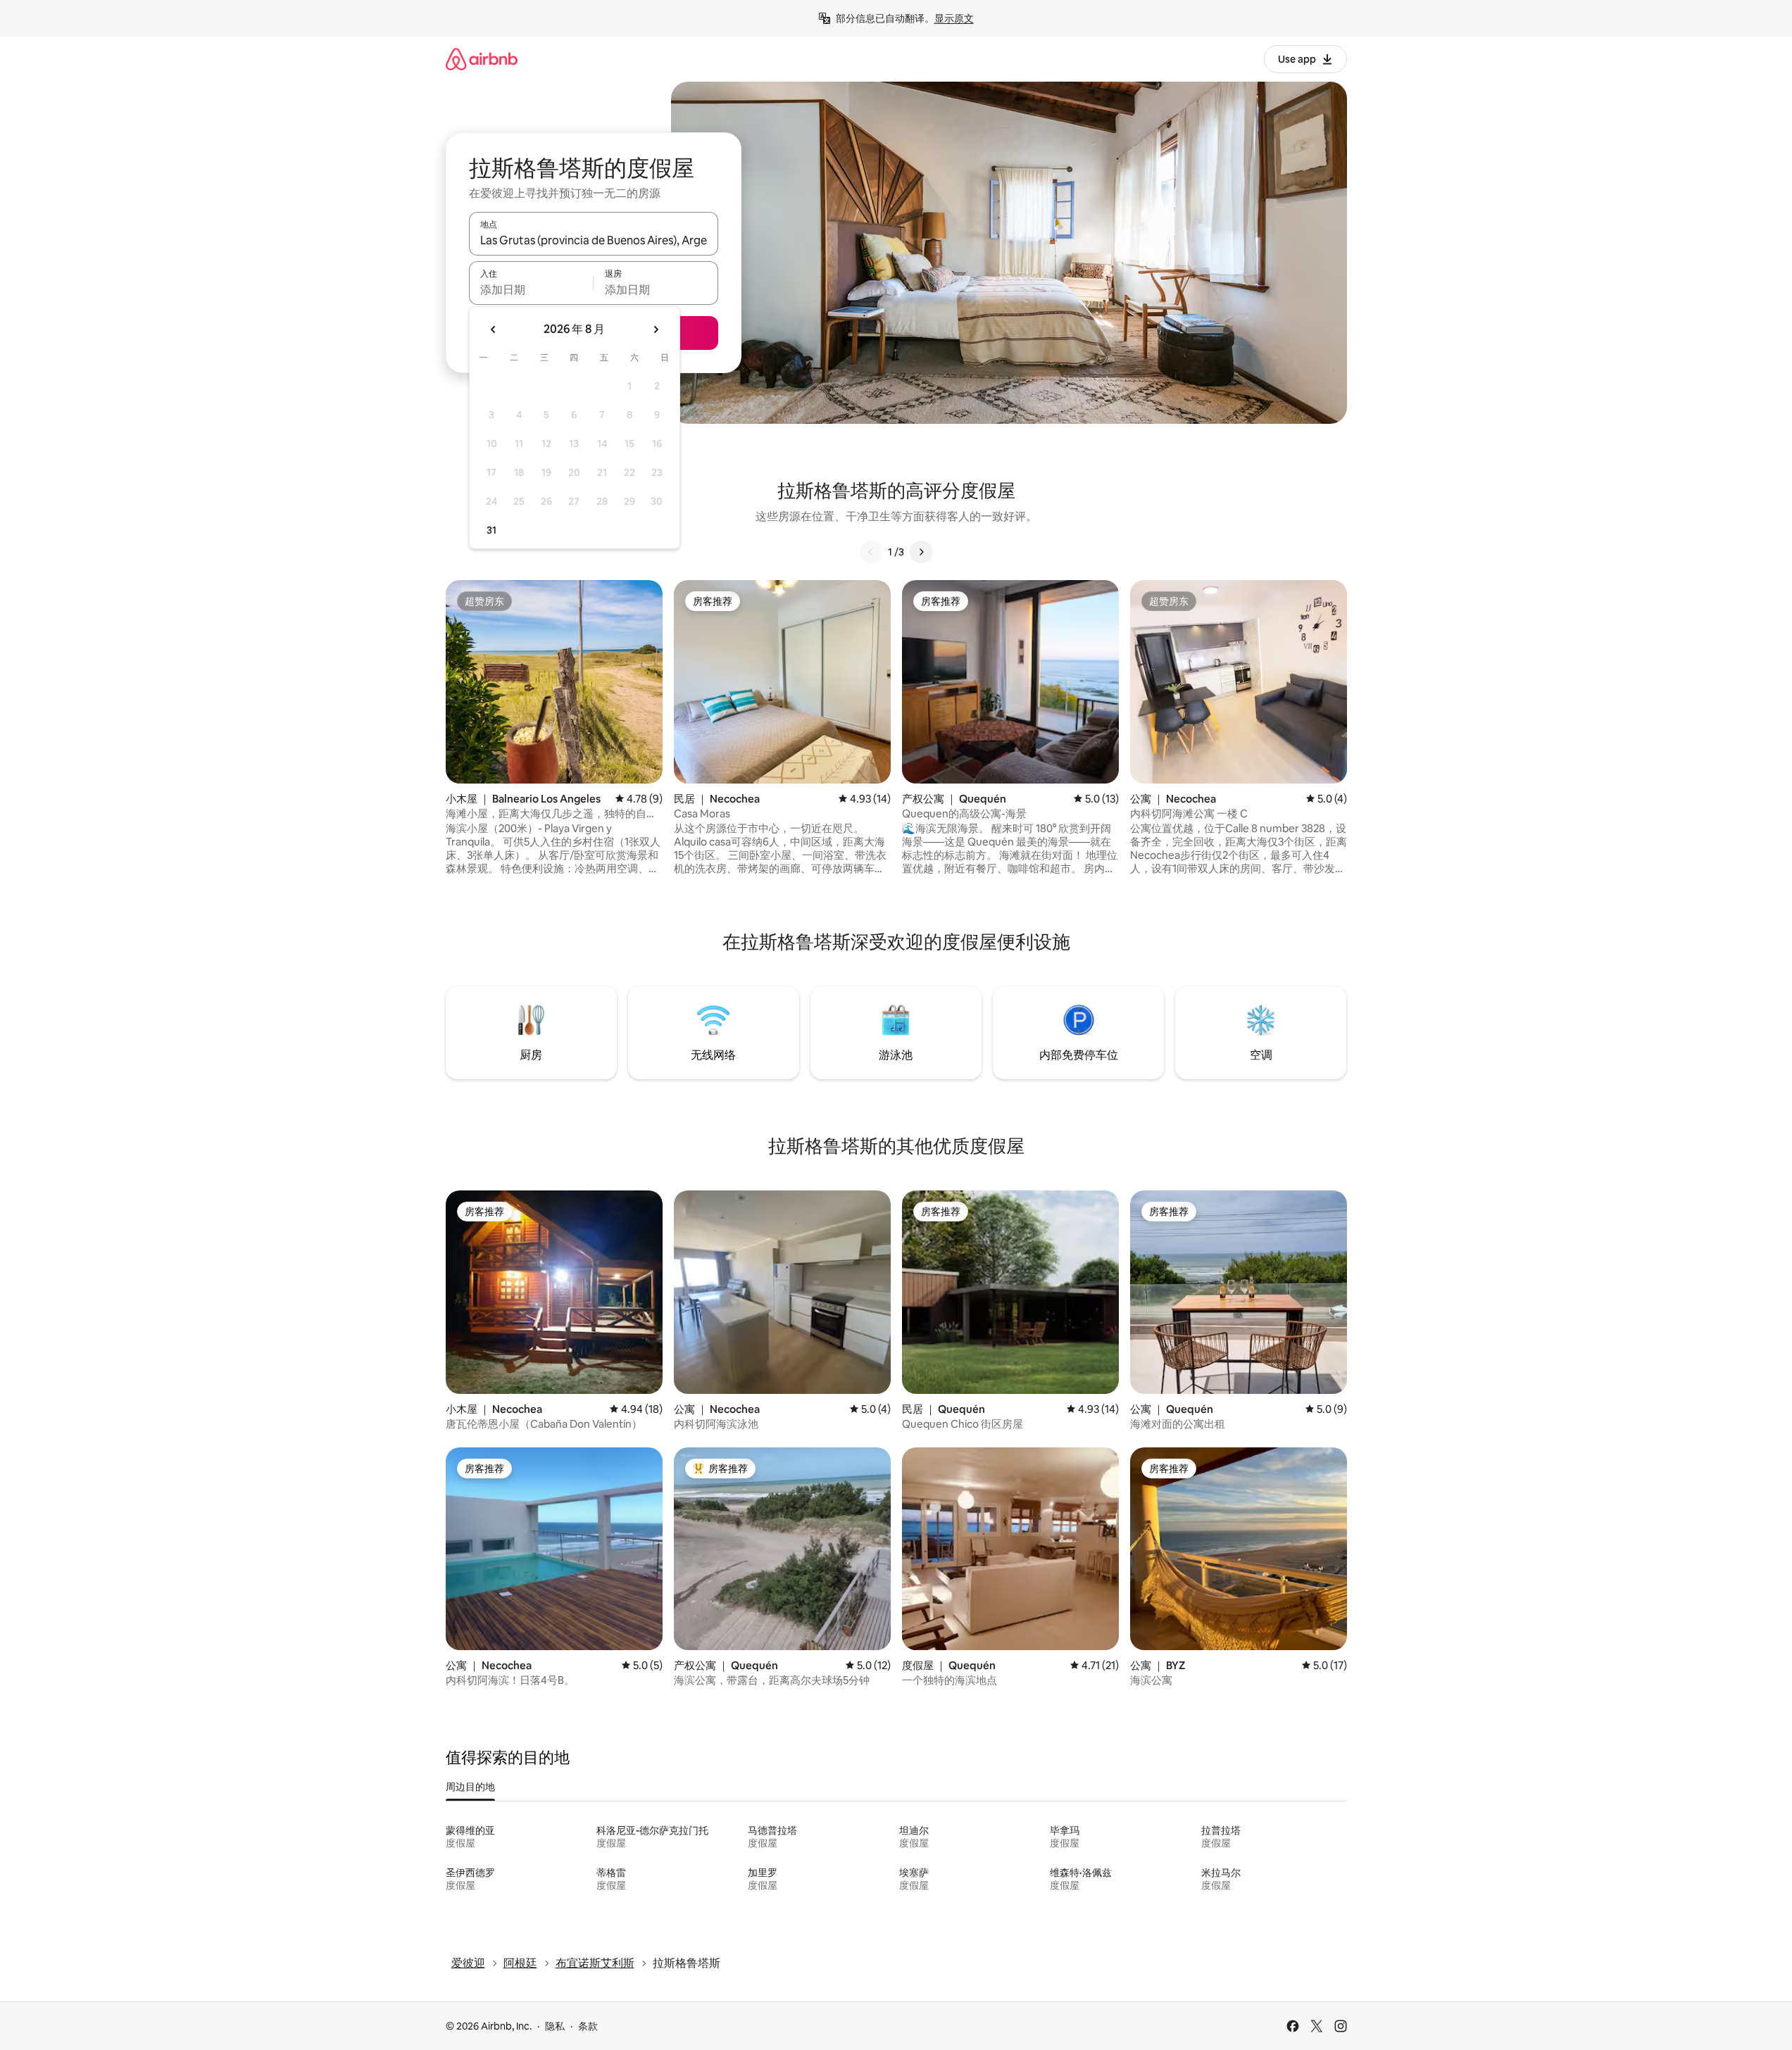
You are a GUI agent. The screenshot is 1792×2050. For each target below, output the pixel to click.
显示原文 (954, 18)
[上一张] (871, 552)
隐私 (555, 2026)
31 (491, 530)
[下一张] (921, 552)
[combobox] (594, 240)
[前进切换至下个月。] (656, 329)
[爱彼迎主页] (482, 59)
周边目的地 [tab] (470, 1787)
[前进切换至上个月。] (494, 329)
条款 (588, 2026)
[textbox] (531, 289)
